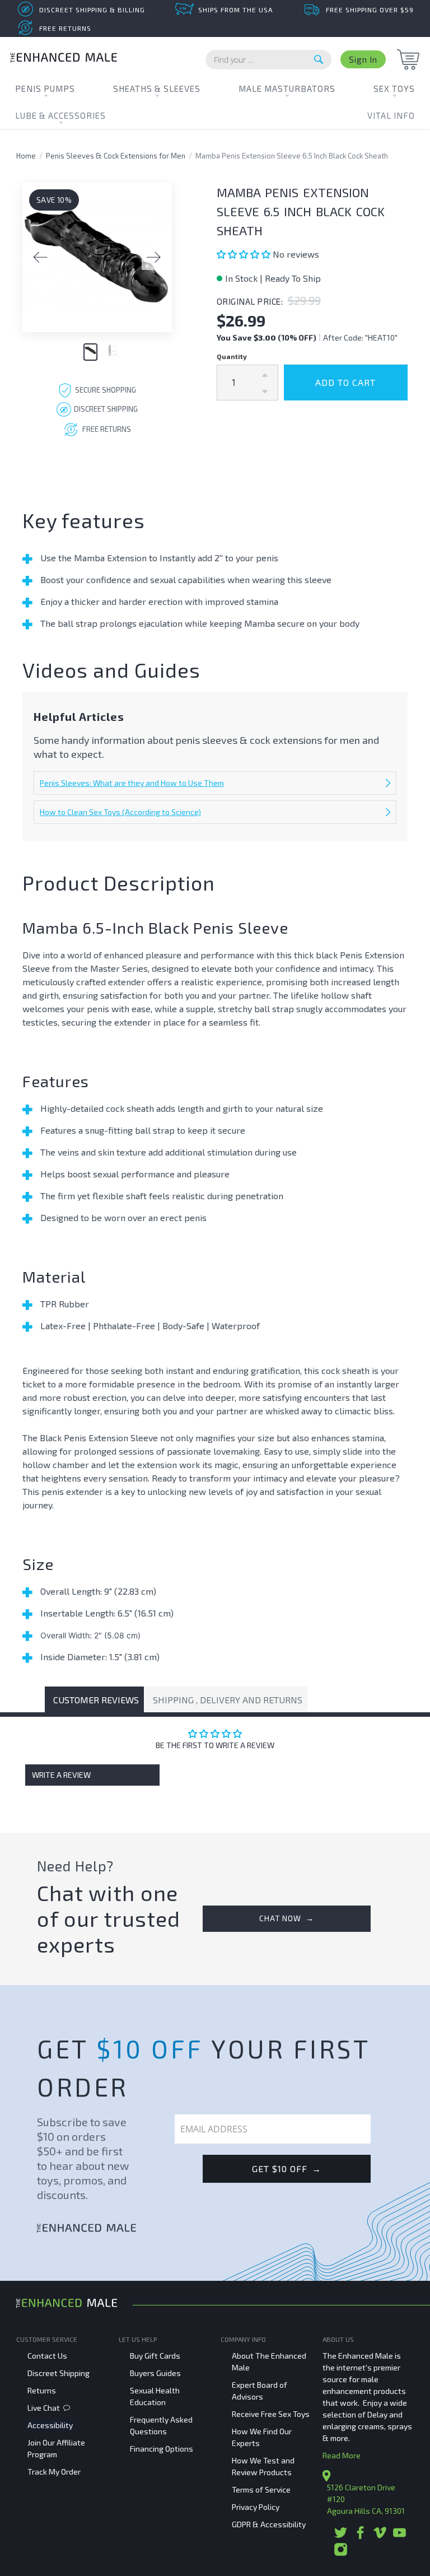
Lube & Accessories (60, 115)
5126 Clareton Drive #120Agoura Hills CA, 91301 (366, 2499)
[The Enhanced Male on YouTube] (399, 2537)
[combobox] (268, 60)
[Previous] (40, 258)
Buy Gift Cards (155, 2356)
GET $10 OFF (287, 2169)
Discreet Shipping (59, 2373)
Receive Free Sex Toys (271, 2414)
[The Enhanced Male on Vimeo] (380, 2537)
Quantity (232, 356)
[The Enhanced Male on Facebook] (360, 2537)
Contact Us (47, 2356)
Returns (42, 2390)
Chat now (287, 1918)
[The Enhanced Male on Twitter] (341, 2537)
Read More (342, 2455)
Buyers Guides (155, 2373)
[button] (245, 254)
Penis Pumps (45, 88)
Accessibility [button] (50, 2425)
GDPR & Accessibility (269, 2524)
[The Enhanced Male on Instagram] (341, 2553)
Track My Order (54, 2472)
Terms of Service (261, 2489)
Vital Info (391, 115)
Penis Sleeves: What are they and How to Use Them (132, 783)
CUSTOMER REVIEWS (96, 1700)
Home (26, 156)
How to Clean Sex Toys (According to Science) (120, 812)
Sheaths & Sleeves (157, 88)
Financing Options (162, 2449)
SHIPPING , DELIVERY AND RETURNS (228, 1700)
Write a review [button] (61, 1775)
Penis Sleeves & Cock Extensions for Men (116, 156)
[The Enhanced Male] (64, 59)
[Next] (154, 258)
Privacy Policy (256, 2507)
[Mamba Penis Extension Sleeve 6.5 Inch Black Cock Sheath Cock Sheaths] (97, 257)
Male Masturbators (287, 88)
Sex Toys (394, 88)
